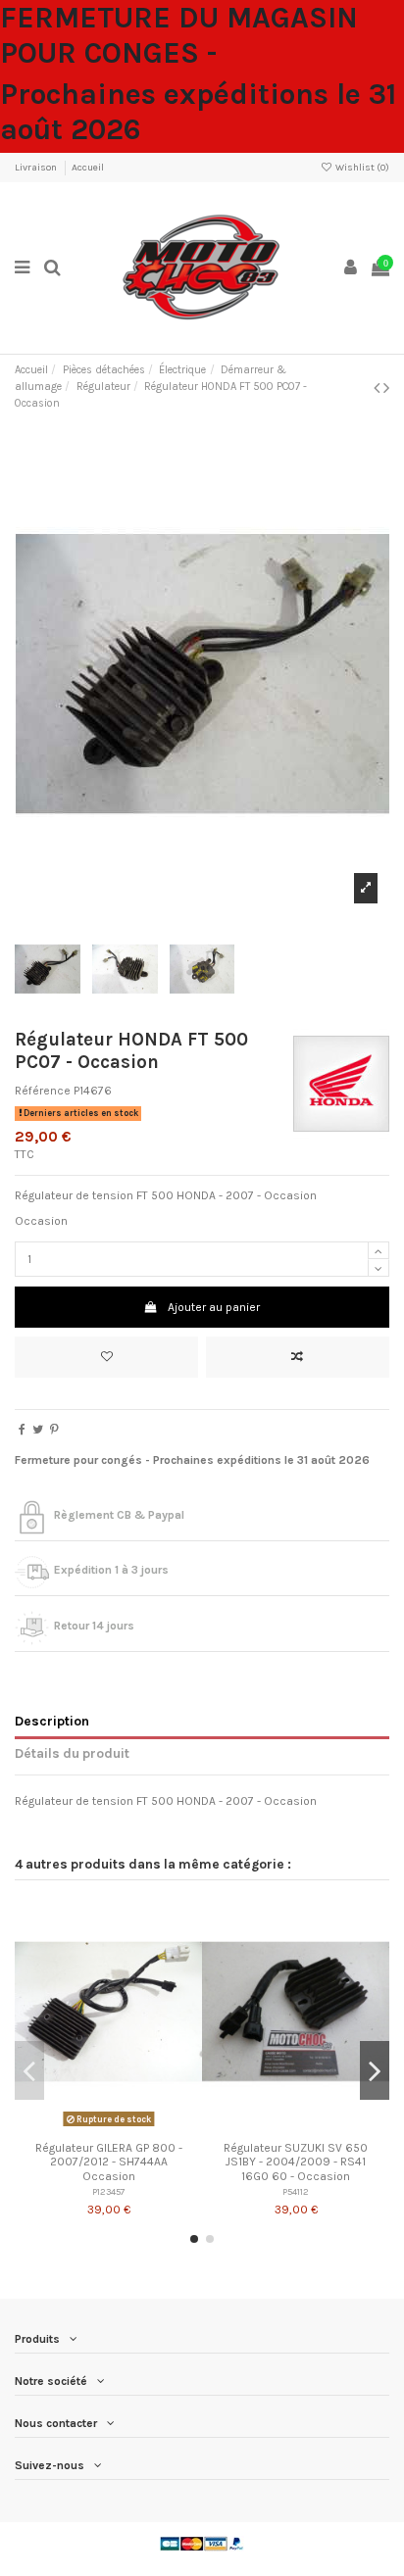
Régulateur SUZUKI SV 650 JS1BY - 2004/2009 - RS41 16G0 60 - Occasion (296, 2162)
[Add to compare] (298, 1357)
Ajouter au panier (214, 1307)
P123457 (109, 2191)
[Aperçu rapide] (131, 2126)
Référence (43, 1091)
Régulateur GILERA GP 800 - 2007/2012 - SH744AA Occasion (109, 2162)
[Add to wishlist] (106, 1357)
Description (52, 1721)
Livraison (37, 168)
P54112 (296, 2191)
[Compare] (109, 2126)
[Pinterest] (54, 1430)
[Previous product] (379, 388)
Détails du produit (72, 1753)
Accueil (88, 168)
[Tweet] (38, 1430)
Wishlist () (361, 168)
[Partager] (22, 1430)
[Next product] (386, 388)
